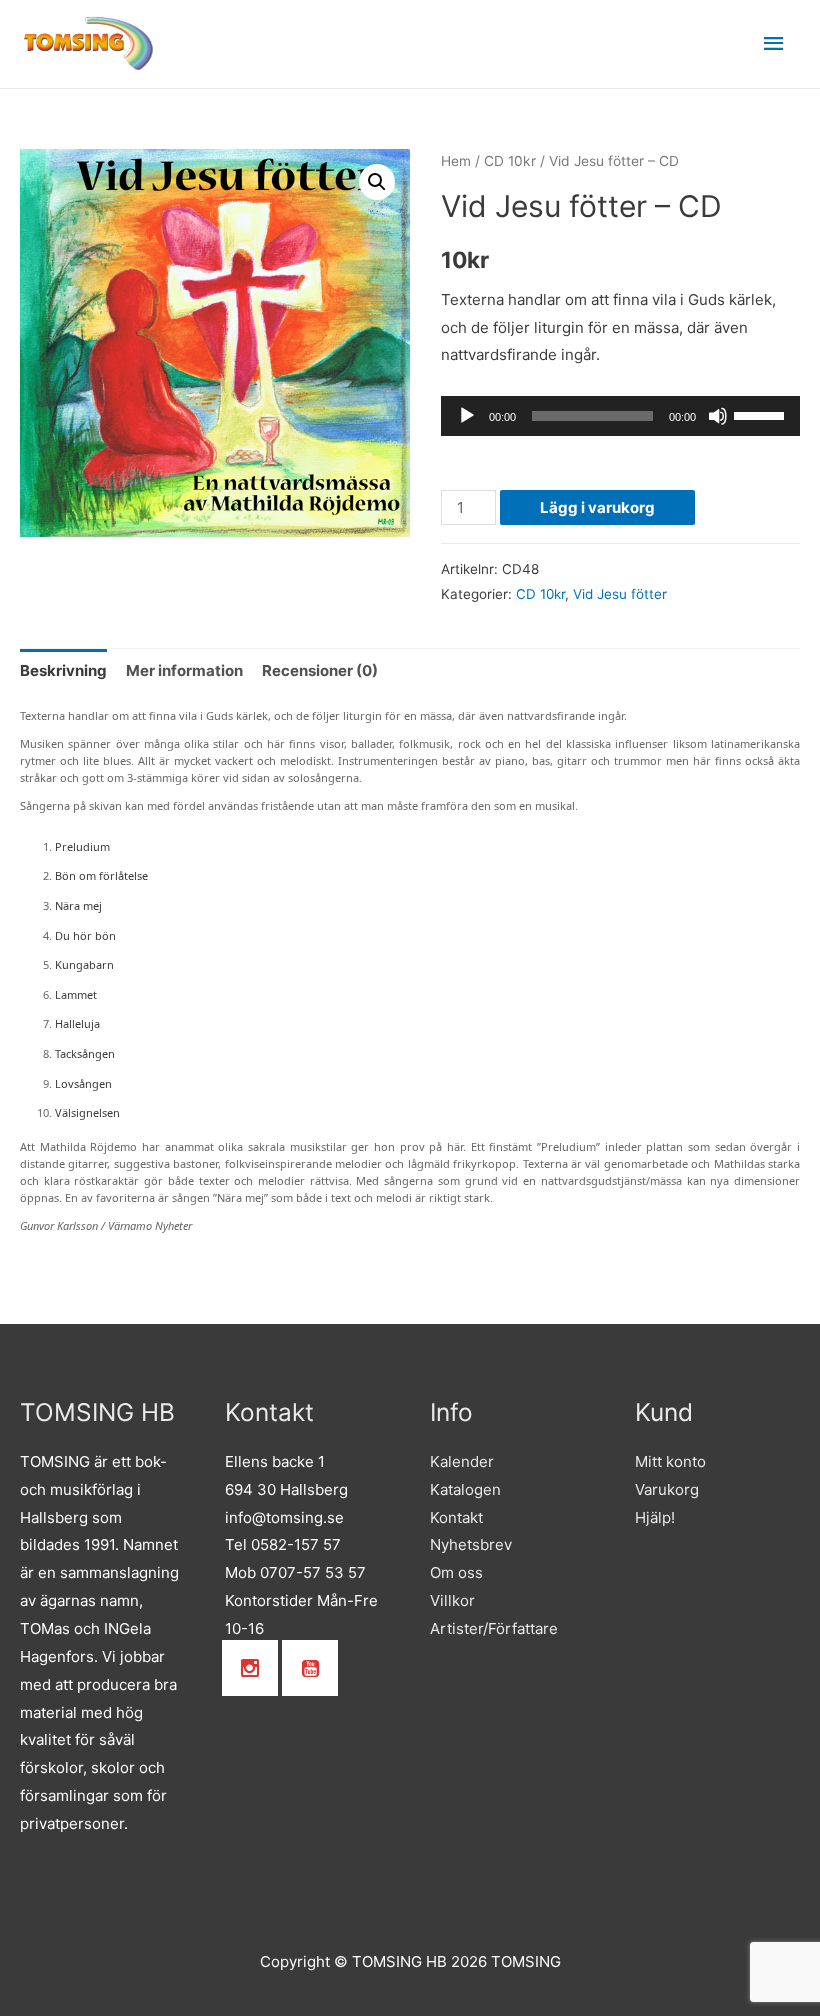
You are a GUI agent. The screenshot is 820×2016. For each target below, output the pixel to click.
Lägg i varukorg (597, 507)
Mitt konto (670, 1461)
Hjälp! (655, 1517)
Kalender (462, 1461)
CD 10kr (510, 161)
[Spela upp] (467, 416)
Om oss (456, 1572)
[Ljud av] (718, 416)
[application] (620, 416)
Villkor (452, 1600)
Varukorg (667, 1489)
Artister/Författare (494, 1628)
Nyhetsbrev (471, 1544)
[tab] (63, 670)
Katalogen (465, 1489)
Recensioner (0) (320, 670)
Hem (456, 161)
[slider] (762, 414)
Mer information (184, 670)
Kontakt (456, 1517)
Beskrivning (63, 670)
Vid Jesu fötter (620, 594)
